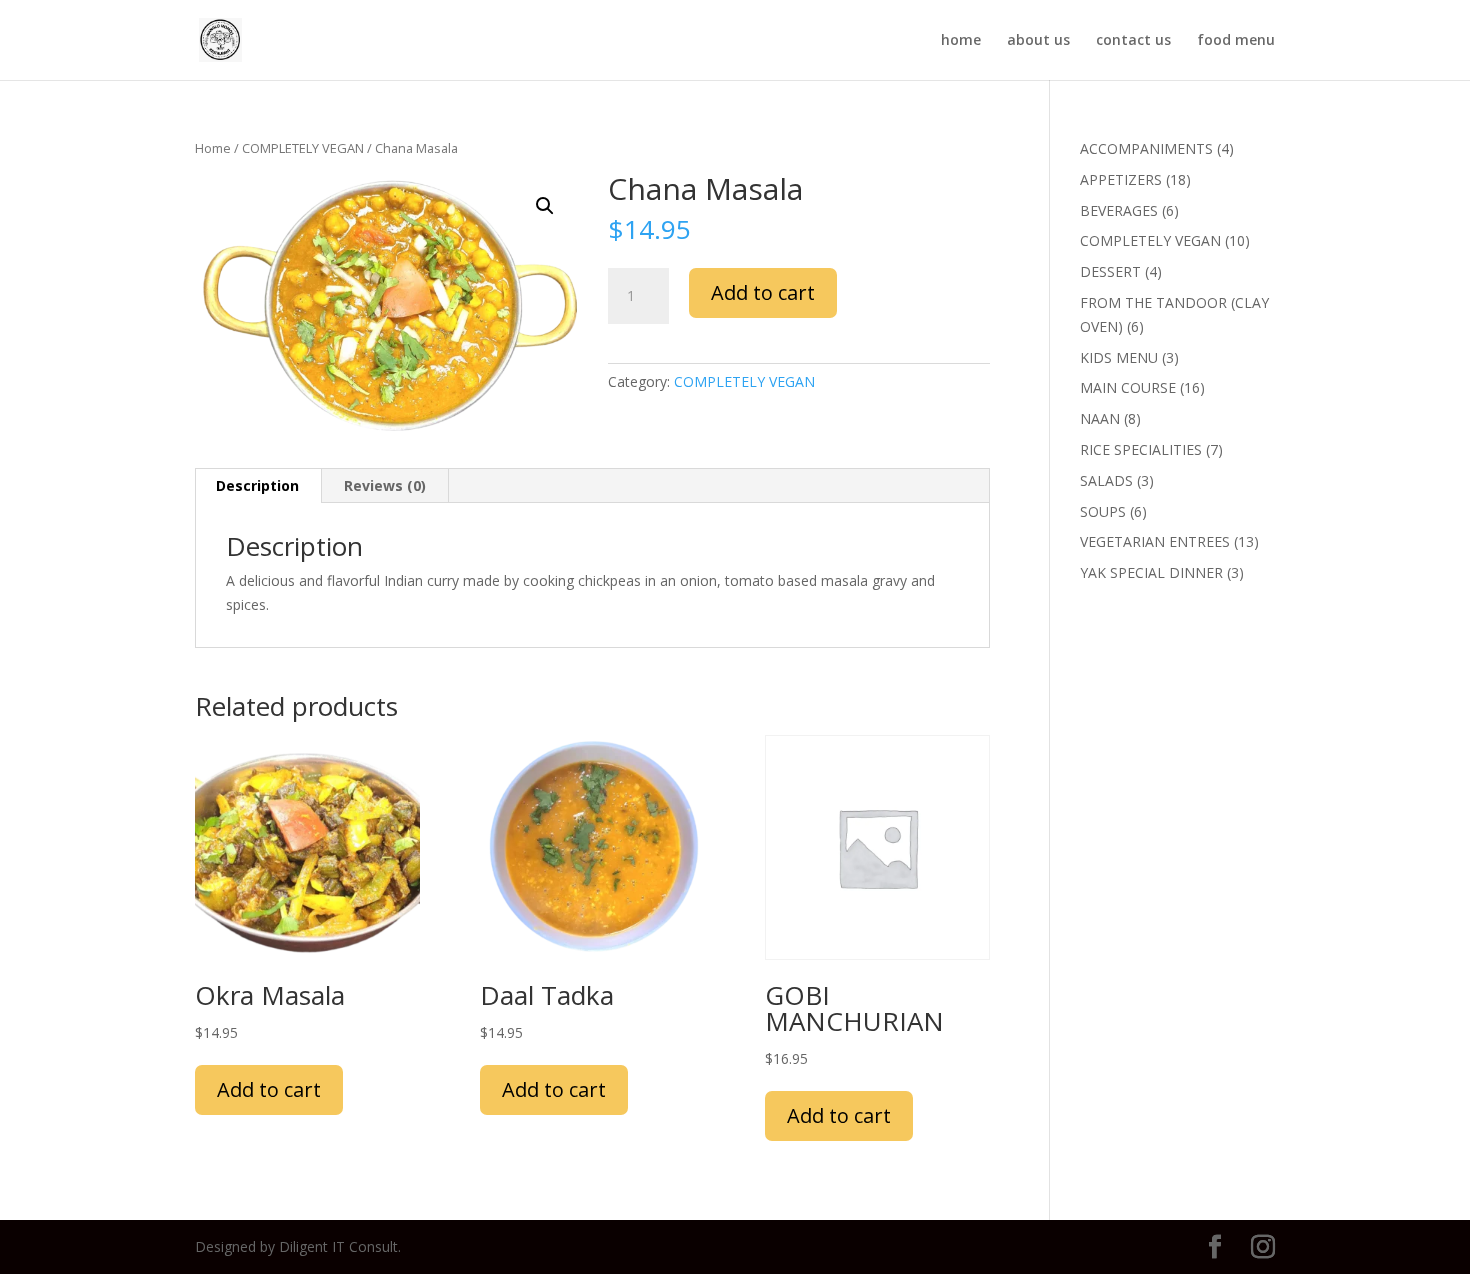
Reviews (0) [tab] (385, 485)
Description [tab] (257, 485)
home (961, 41)
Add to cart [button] (269, 1089)
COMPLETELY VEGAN (303, 148)
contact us (1133, 41)
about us (1038, 41)
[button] (545, 206)
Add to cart (763, 292)
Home (213, 148)
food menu (1236, 41)
